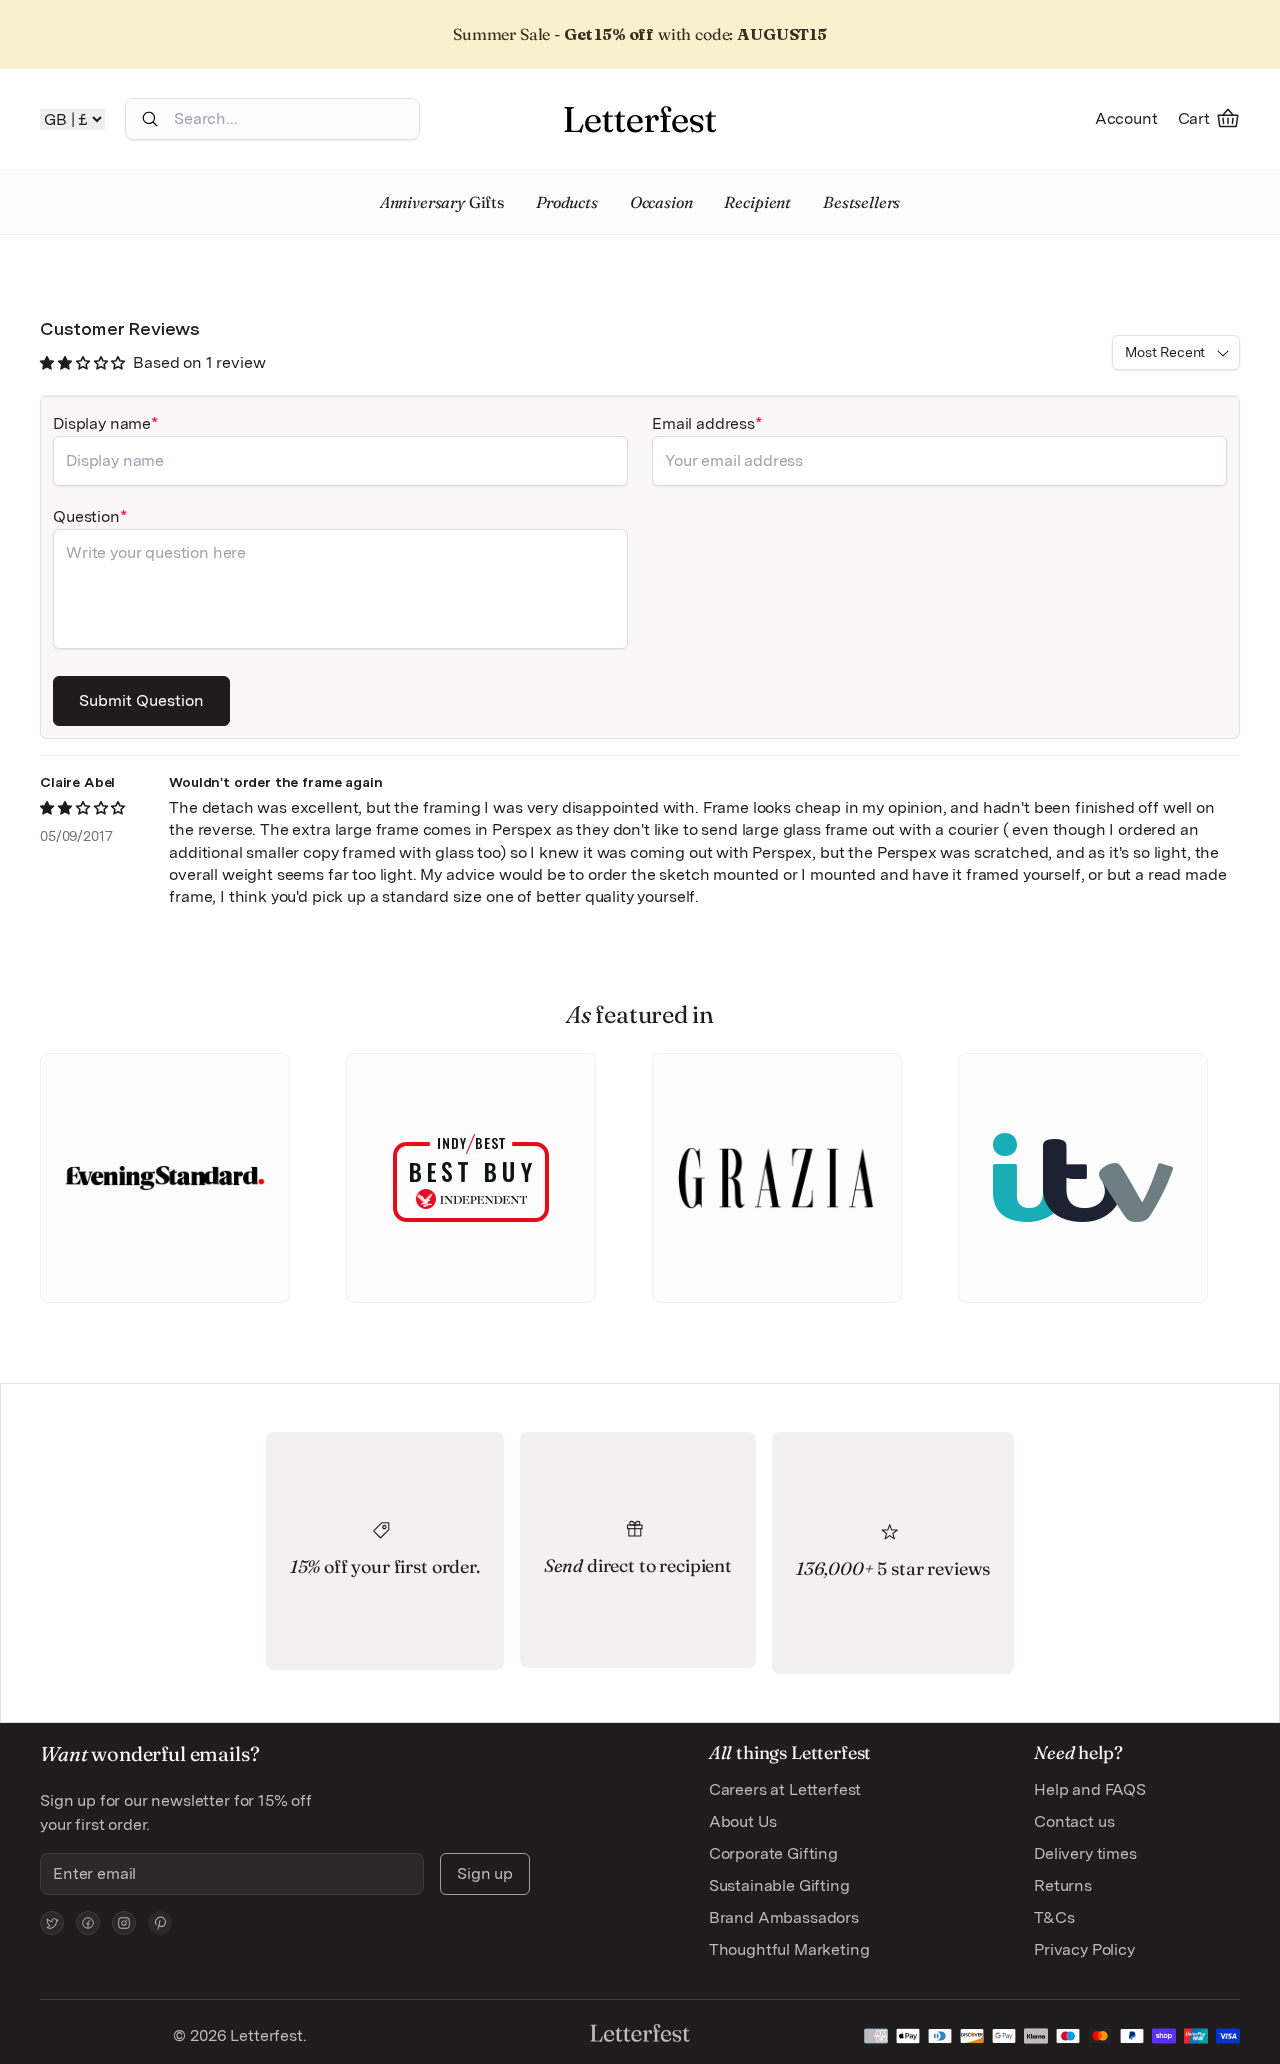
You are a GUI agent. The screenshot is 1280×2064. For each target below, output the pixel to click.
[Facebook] (88, 1923)
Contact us (1074, 1821)
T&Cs (1054, 1917)
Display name (102, 423)
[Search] (150, 119)
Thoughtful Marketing (789, 1949)
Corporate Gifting (773, 1853)
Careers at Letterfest (785, 1789)
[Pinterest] (160, 1923)
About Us (743, 1821)
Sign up (485, 1873)
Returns (1063, 1885)
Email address (703, 423)
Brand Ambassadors (784, 1917)
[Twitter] (52, 1923)
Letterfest (264, 2035)
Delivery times (1085, 1853)
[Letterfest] (640, 119)
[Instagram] (124, 1923)
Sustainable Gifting (779, 1885)
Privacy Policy (1084, 1949)
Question (86, 516)
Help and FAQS (1090, 1789)
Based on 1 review (199, 362)
